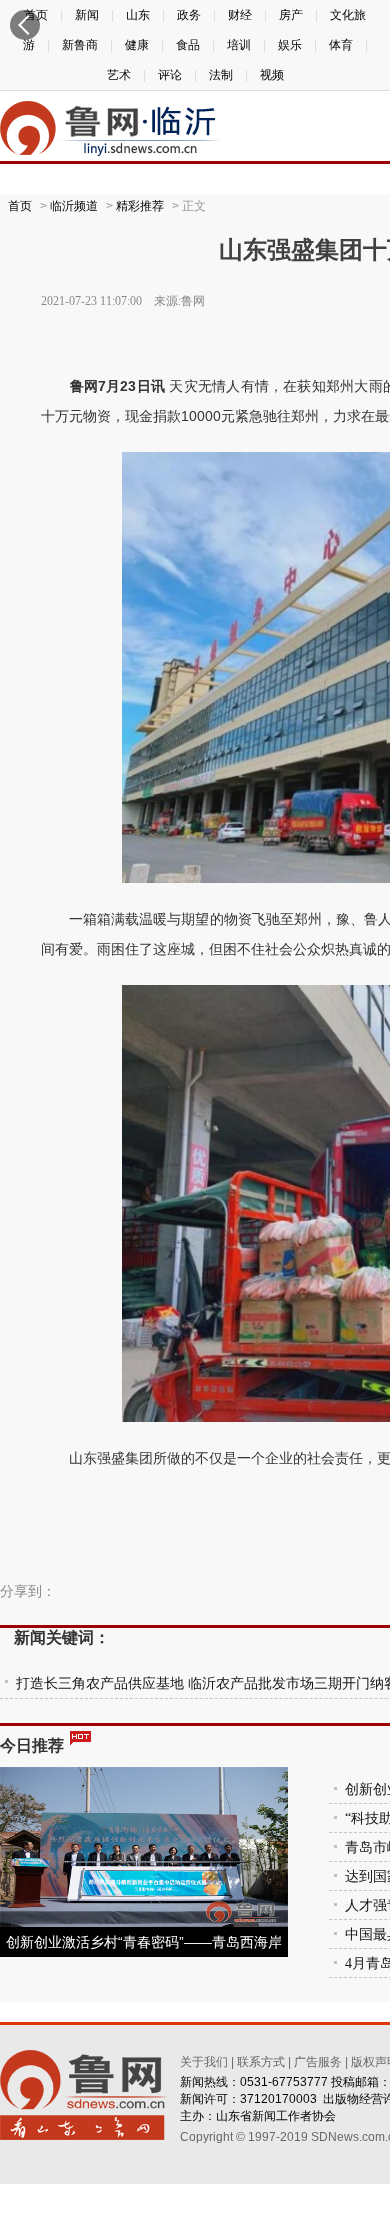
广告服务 (318, 2062)
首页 (20, 206)
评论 (170, 75)
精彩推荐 (140, 206)
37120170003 (278, 2099)
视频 (272, 75)
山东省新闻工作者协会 (276, 2116)
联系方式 (261, 2062)
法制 (221, 75)
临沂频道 (74, 206)
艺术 (119, 75)
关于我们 (204, 2062)
